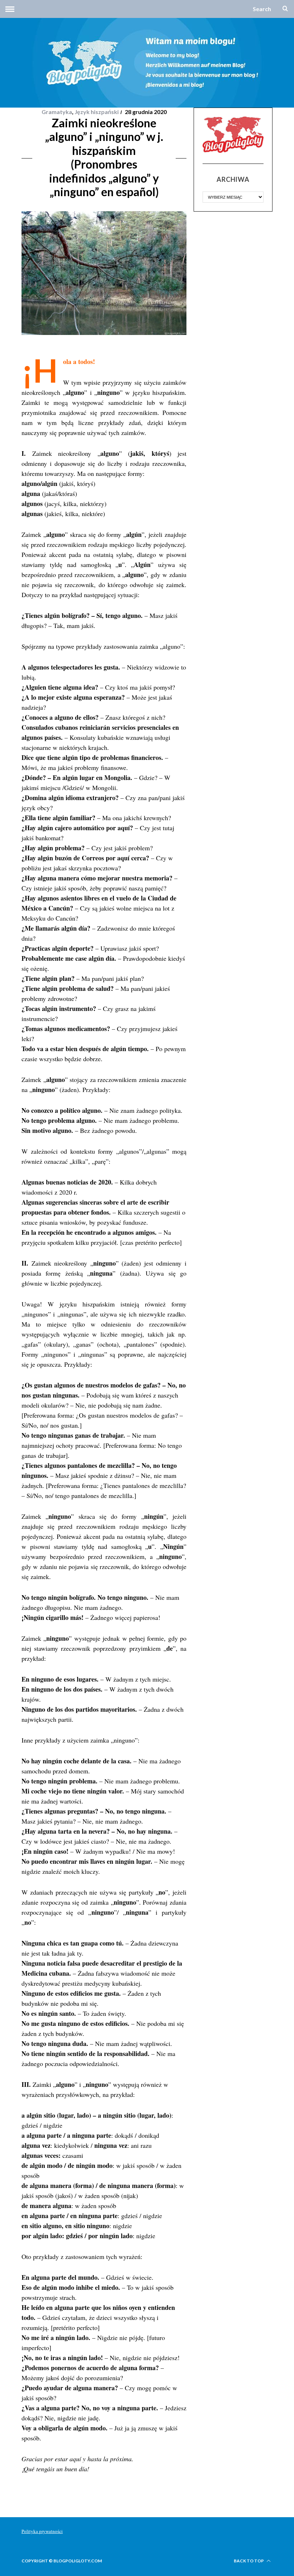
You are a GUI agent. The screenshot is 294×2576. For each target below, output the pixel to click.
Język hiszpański (97, 112)
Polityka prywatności (42, 2531)
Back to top (249, 2561)
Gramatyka (57, 112)
